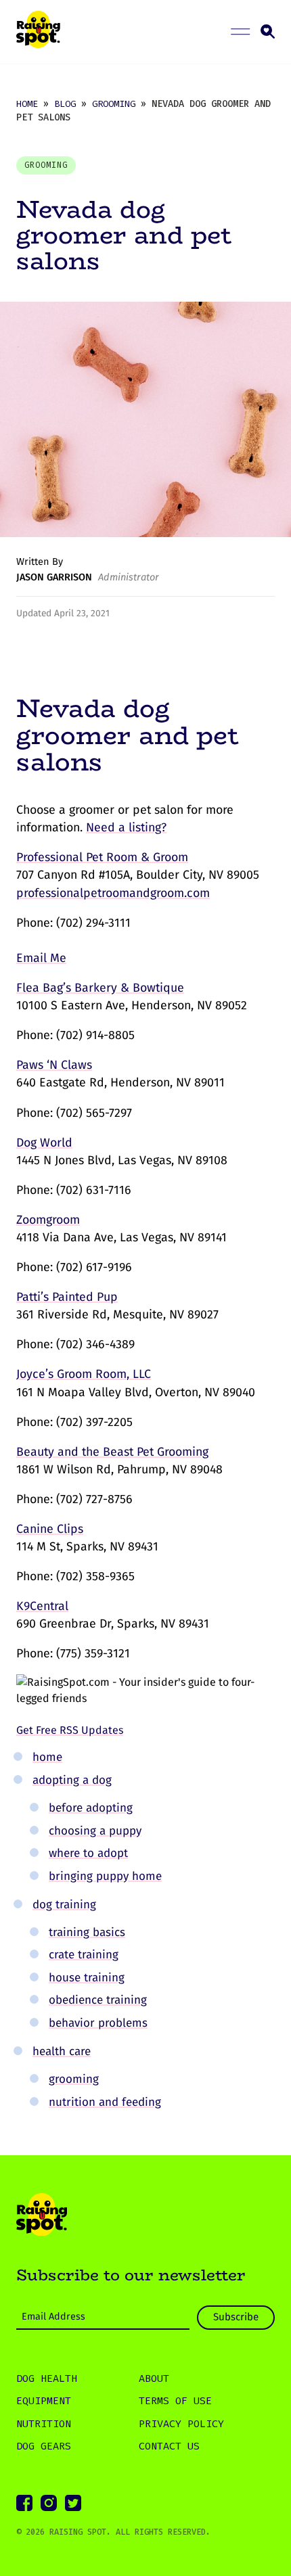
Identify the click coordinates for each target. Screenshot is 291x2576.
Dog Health (47, 2378)
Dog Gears (44, 2446)
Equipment (44, 2401)
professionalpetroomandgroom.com (113, 893)
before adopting (91, 1808)
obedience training (98, 2000)
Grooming (114, 103)
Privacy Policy (181, 2424)
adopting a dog (72, 1780)
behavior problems (98, 2023)
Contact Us (169, 2446)
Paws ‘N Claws (54, 1065)
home (47, 1757)
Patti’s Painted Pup (67, 1297)
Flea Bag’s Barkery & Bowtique (100, 988)
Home (27, 103)
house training (87, 1978)
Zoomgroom (48, 1220)
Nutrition (44, 2424)
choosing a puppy (95, 1831)
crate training (84, 1955)
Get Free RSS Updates (70, 1730)
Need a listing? (126, 827)
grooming (74, 2079)
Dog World (44, 1143)
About (154, 2378)
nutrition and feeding (105, 2102)
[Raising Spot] (42, 2217)
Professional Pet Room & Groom (102, 857)
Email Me (41, 958)
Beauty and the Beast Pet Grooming (112, 1452)
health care (62, 2051)
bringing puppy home (105, 1876)
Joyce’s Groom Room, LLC (84, 1374)
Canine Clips (50, 1529)
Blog (65, 103)
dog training (64, 1905)
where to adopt (88, 1853)
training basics (87, 1932)
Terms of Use (175, 2401)
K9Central (42, 1606)
